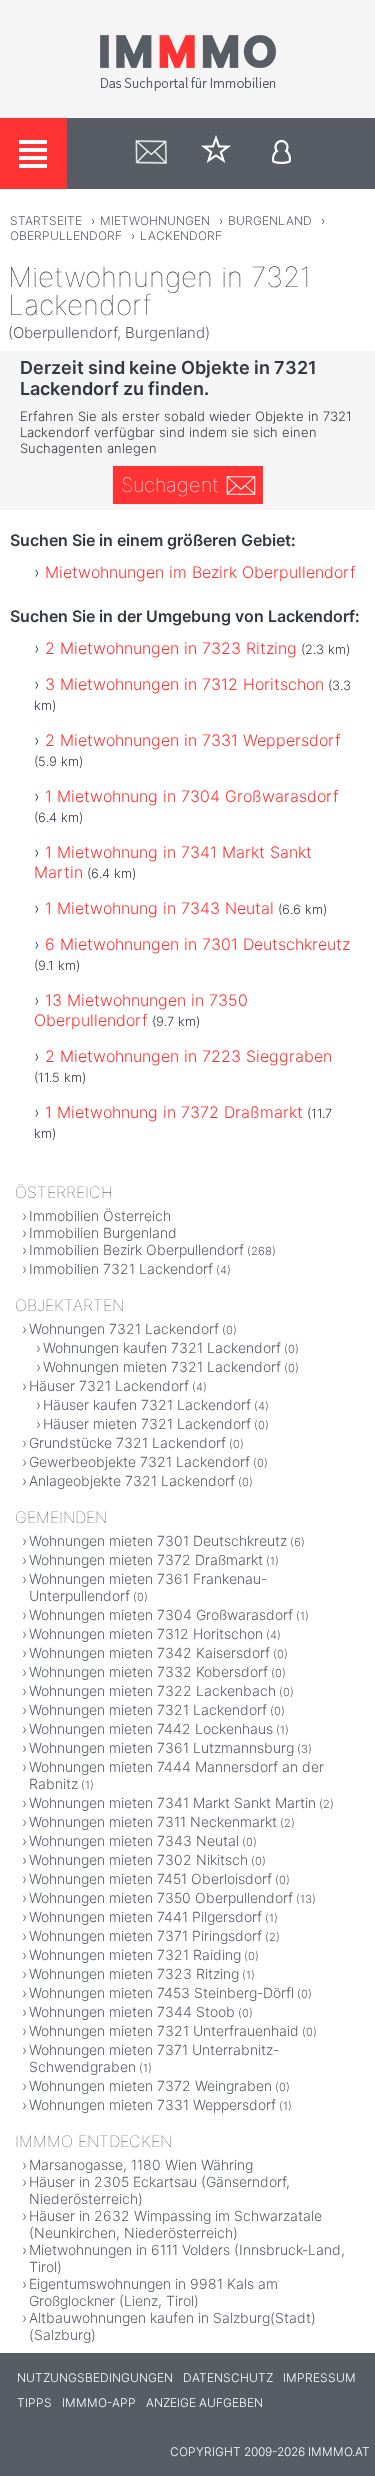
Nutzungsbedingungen (95, 2377)
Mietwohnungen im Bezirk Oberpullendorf (200, 572)
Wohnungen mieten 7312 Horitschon (146, 1633)
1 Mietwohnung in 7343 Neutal (159, 908)
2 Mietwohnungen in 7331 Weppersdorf (193, 740)
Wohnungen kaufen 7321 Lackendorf (162, 1347)
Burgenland (270, 220)
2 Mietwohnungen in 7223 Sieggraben (188, 1056)
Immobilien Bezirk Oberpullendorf (136, 1249)
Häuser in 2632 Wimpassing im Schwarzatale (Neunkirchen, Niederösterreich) (175, 2224)
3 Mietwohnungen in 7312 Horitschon (184, 684)
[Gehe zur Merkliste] (216, 153)
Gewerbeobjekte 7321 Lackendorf (139, 1461)
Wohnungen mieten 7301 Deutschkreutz (158, 1540)
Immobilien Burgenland (103, 1232)
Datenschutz (228, 2377)
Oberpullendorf (66, 235)
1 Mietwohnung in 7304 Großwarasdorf (192, 796)
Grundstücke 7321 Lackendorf (127, 1442)
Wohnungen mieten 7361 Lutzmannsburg (161, 1747)
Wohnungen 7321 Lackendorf (124, 1328)
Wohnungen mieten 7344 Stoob (132, 2011)
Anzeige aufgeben (204, 2402)
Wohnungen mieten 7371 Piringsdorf (145, 1935)
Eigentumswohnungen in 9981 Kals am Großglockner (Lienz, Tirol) (153, 2292)
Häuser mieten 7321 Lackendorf (147, 1423)
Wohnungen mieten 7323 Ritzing (134, 1973)
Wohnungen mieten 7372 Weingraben (150, 2085)
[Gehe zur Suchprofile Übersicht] (151, 153)
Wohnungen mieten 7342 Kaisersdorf (149, 1652)
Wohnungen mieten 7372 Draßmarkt (146, 1559)
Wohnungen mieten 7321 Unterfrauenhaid (164, 2030)
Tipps (34, 2402)
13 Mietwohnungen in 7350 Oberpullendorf (141, 1010)
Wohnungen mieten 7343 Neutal (134, 1840)
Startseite (46, 220)
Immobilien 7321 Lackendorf (121, 1268)
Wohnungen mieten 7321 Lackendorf (162, 1366)
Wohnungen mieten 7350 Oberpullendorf (161, 1897)
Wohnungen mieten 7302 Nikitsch (138, 1859)
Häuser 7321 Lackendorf (109, 1385)
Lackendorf (181, 235)
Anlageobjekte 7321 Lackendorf (132, 1480)
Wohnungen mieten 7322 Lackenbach (152, 1690)
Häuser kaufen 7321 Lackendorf (147, 1404)
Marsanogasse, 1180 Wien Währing (141, 2164)
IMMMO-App (99, 2402)
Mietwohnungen (155, 220)
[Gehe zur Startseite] (188, 87)
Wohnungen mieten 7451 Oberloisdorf (150, 1878)
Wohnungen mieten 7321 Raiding (135, 1954)
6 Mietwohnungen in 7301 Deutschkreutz (197, 944)
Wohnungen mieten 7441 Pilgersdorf (145, 1916)
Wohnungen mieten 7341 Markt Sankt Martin (172, 1802)
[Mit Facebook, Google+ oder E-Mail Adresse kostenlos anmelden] (281, 153)
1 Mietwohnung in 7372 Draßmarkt (174, 1112)
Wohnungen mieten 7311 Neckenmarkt (153, 1821)
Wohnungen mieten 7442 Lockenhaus (151, 1728)
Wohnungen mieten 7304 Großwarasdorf (161, 1614)
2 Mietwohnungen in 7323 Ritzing (171, 648)
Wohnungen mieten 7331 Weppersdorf (152, 2104)
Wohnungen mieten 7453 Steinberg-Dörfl (161, 1992)
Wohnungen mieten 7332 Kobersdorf (148, 1671)
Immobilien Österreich (100, 1215)
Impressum (319, 2377)
